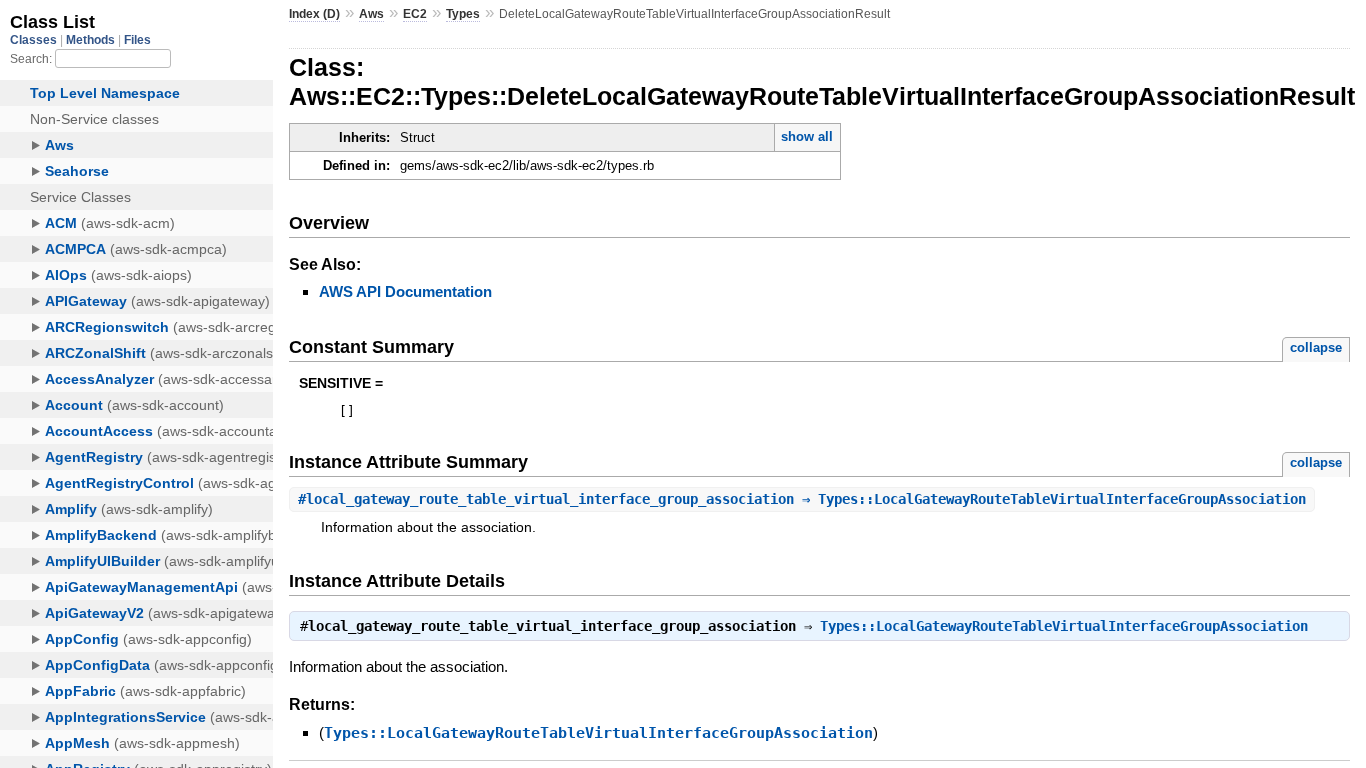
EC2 (415, 14)
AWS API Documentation (405, 291)
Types (463, 14)
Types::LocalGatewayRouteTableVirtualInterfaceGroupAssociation (1064, 626)
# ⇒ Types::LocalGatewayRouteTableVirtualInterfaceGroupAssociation (802, 499)
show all (807, 136)
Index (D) (314, 14)
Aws (371, 14)
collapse (1316, 347)
